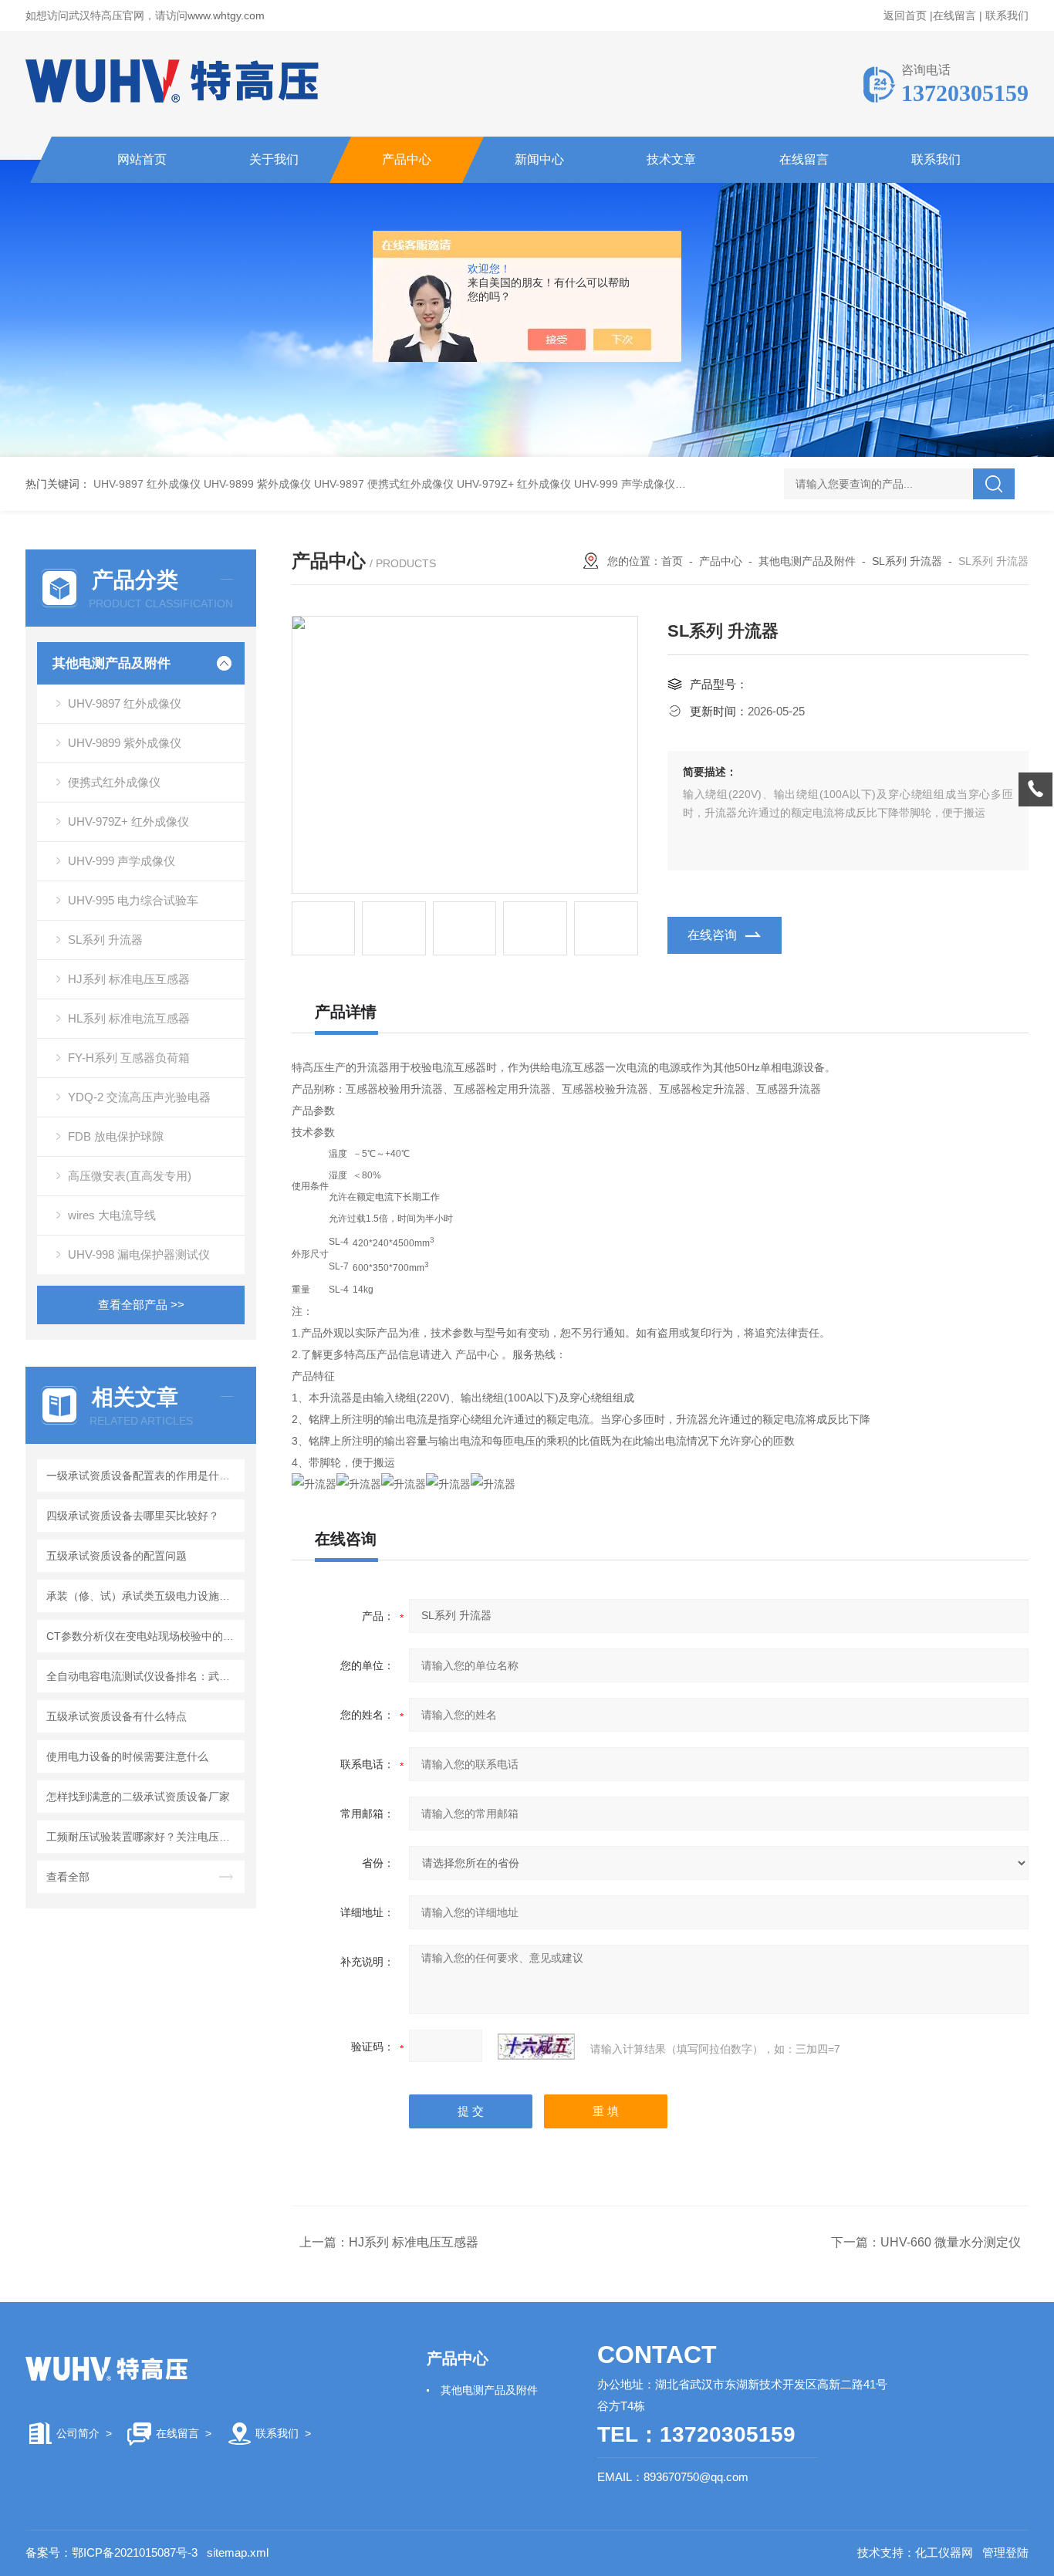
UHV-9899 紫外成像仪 (257, 484)
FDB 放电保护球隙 (116, 1136)
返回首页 (905, 15)
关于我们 (274, 159)
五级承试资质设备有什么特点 (117, 1716)
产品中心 (407, 159)
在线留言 (954, 15)
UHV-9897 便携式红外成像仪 (384, 484)
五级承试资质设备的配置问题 (117, 1556)
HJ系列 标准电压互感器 (129, 979)
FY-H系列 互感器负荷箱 (129, 1058)
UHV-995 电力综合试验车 (133, 900)
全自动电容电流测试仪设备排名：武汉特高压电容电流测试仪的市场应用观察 (143, 1676)
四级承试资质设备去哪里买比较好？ (133, 1516)
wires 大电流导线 (112, 1215)
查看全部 (68, 1877)
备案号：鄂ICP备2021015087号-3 (111, 2552)
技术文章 (671, 159)
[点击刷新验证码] (536, 2047)
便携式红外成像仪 (114, 782)
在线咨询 (712, 935)
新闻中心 (539, 159)
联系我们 (1007, 15)
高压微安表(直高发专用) (130, 1176)
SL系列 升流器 (105, 940)
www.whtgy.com (226, 15)
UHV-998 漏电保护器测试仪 (139, 1254)
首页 (672, 561)
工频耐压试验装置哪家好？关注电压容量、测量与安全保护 (143, 1837)
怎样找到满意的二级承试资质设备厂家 (138, 1797)
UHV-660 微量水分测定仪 (951, 2242)
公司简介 (78, 2433)
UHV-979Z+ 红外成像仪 (514, 484)
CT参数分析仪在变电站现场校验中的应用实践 (143, 1636)
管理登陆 (1005, 2552)
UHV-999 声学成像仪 (625, 484)
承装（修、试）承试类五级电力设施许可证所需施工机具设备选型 (143, 1596)
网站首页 (142, 159)
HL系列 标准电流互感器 (129, 1018)
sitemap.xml (238, 2552)
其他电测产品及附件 (111, 663)
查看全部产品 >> (141, 1305)
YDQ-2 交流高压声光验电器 (139, 1097)
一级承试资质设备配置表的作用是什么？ (143, 1476)
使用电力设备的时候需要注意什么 (127, 1756)
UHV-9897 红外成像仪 (147, 484)
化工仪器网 (944, 2552)
